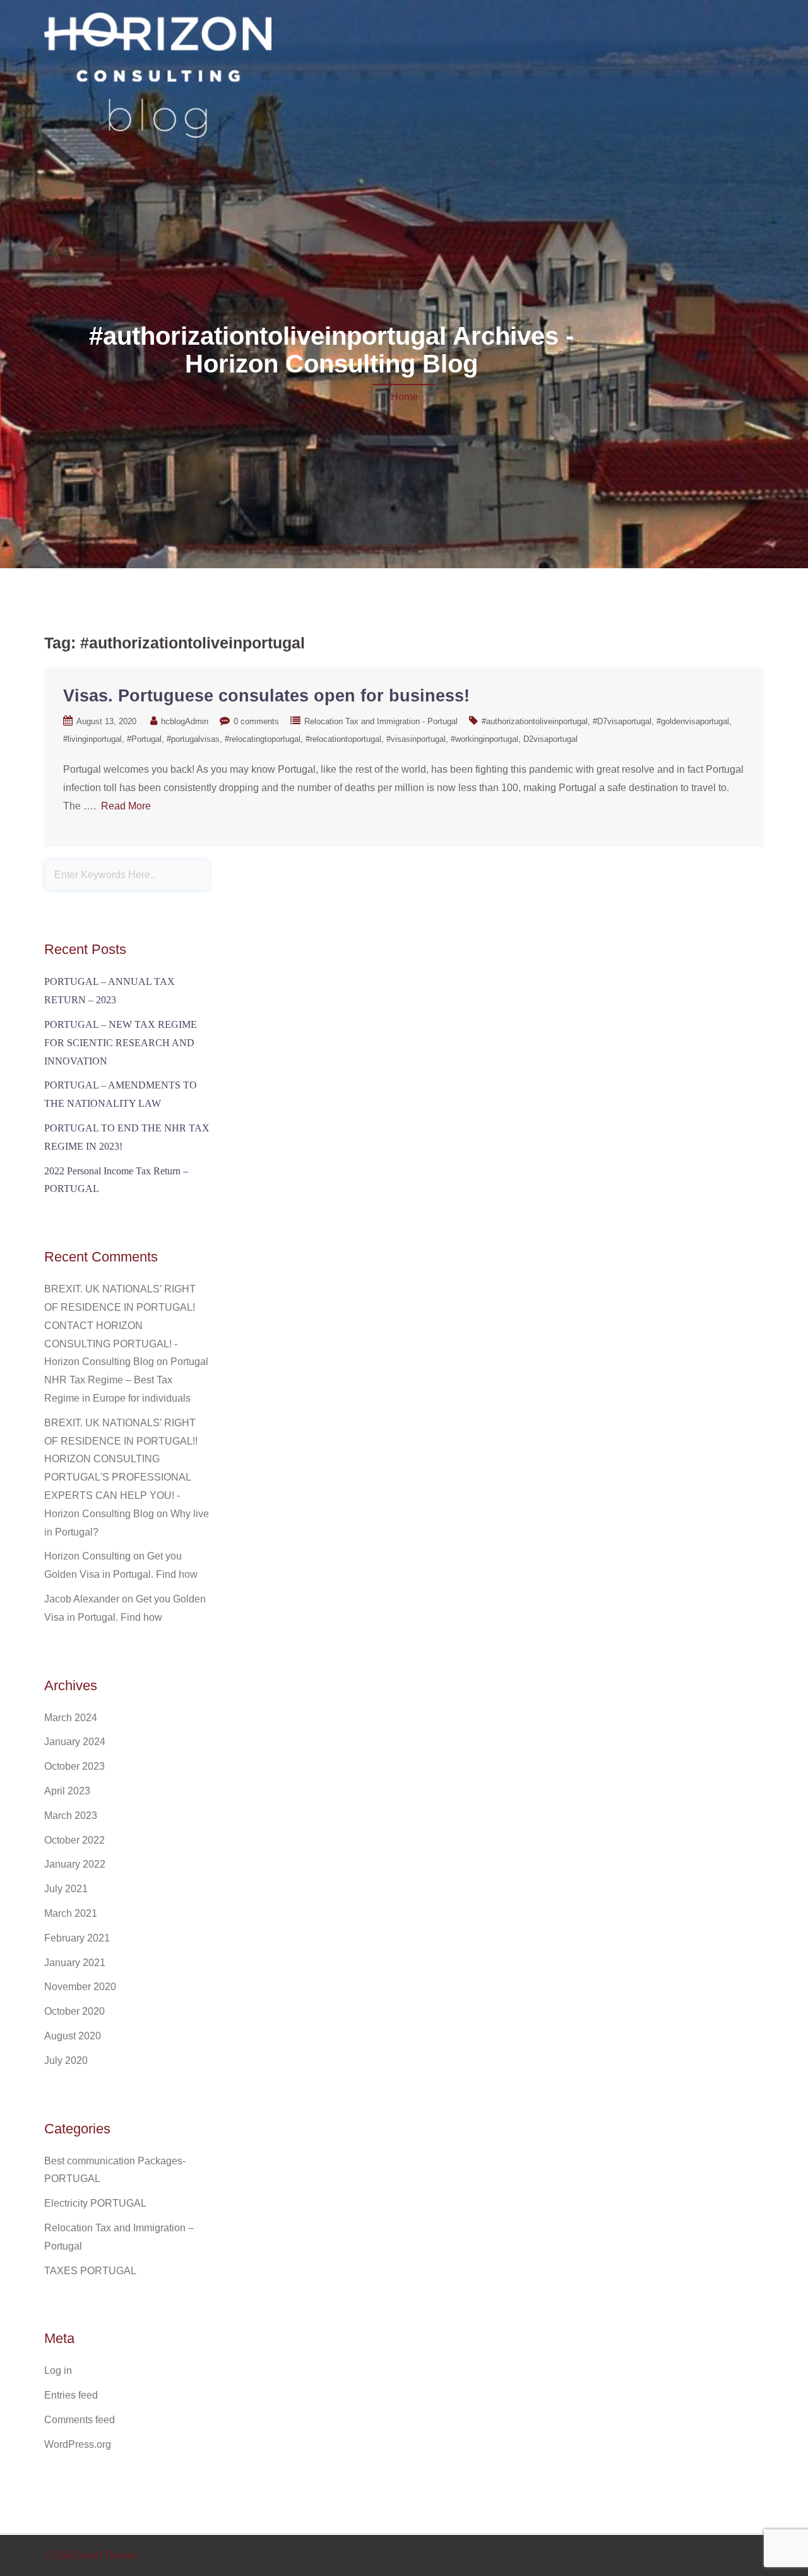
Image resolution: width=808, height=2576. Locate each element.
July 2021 (66, 1889)
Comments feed (80, 2420)
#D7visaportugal (622, 721)
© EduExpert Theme (90, 2555)
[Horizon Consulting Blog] (158, 77)
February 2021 (77, 1938)
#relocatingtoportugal (263, 739)
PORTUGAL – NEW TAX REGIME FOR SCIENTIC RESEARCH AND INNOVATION (121, 1043)
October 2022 (74, 1840)
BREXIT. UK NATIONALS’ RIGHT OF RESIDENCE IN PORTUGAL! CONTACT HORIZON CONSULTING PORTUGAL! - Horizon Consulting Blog (120, 1325)
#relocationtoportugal (343, 739)
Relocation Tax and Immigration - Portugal (381, 721)
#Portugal (144, 739)
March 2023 (71, 1816)
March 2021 (71, 1913)
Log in (58, 2370)
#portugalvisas (193, 739)
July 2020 (66, 2060)
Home (404, 397)
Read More (126, 806)
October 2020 (74, 2011)
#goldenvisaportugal (693, 721)
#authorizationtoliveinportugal (535, 721)
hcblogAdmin (185, 721)
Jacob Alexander (82, 1599)
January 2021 (75, 1963)
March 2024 (71, 1718)
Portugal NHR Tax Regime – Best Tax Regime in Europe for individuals (126, 1380)
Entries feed (71, 2395)
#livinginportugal (92, 739)
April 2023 (67, 1791)
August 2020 (73, 2036)
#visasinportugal (416, 739)
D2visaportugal (550, 739)
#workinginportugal (484, 739)
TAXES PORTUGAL (90, 2271)
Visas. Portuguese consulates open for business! (266, 696)
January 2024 (75, 1742)
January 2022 (75, 1864)
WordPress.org (78, 2444)
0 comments (256, 721)
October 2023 (74, 1766)
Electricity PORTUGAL (95, 2203)
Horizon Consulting (87, 1556)
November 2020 (80, 1987)
